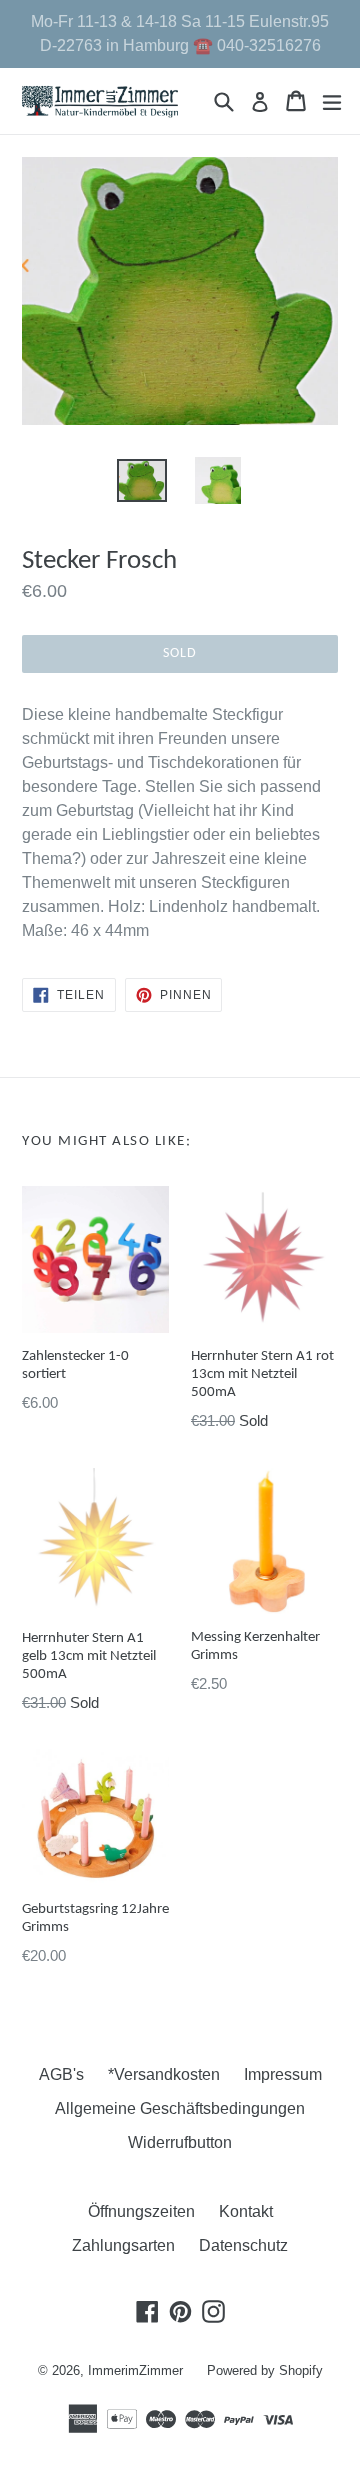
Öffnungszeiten (141, 2211)
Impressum (283, 2074)
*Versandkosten (164, 2074)
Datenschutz (243, 2245)
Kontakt (246, 2211)
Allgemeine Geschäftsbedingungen (180, 2108)
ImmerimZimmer (135, 2370)
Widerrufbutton (180, 2142)
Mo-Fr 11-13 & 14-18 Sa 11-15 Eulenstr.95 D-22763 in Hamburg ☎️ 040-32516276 (180, 33)
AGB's (61, 2074)
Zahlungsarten (123, 2245)
